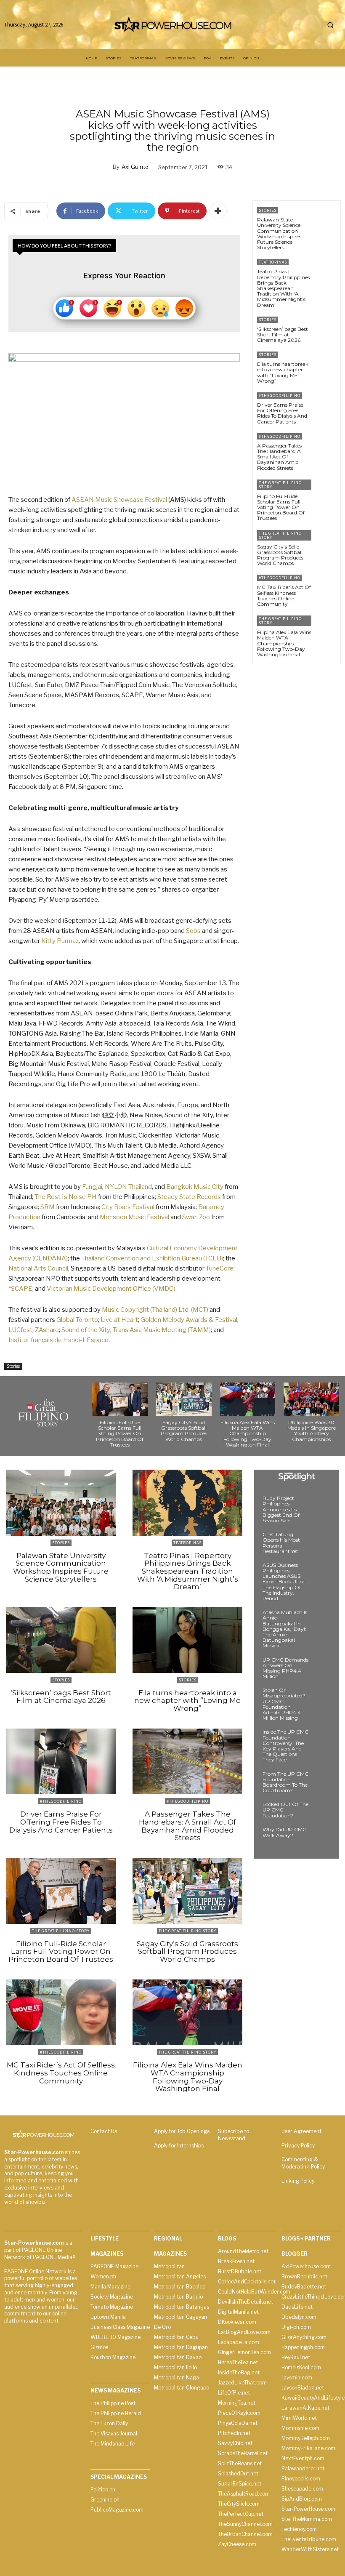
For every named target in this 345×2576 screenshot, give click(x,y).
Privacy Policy (298, 2146)
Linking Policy (298, 2181)
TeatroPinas (273, 262)
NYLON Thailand (128, 1187)
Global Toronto (77, 1320)
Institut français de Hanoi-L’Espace (58, 1340)
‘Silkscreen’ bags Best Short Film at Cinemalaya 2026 (283, 334)
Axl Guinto (135, 167)
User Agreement (301, 2131)
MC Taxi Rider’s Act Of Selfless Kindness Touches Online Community (284, 595)
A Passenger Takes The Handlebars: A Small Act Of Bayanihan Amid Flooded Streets (279, 457)
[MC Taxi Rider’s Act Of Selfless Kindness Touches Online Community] (326, 587)
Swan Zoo (196, 1217)
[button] (330, 25)
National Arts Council (38, 1268)
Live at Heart (119, 1320)
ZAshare (47, 1330)
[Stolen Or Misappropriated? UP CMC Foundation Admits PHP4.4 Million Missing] (322, 1698)
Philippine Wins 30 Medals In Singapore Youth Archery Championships (312, 1431)
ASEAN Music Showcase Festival (119, 500)
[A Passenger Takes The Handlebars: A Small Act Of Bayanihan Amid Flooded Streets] (326, 445)
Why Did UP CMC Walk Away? (284, 1832)
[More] (218, 211)
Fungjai (92, 1187)
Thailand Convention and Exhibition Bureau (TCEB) (152, 1258)
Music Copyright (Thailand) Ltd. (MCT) (155, 1310)
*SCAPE (20, 1289)
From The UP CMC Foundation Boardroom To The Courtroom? (285, 1782)
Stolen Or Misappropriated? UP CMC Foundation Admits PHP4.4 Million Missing (284, 1704)
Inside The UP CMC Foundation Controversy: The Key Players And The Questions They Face (285, 1746)
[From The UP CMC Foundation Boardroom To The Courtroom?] (322, 1782)
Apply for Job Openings (182, 2131)
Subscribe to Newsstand (234, 2135)
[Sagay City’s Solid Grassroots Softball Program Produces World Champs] (326, 542)
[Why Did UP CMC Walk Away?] (322, 1837)
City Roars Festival (128, 1207)
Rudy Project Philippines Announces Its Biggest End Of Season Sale (281, 1509)
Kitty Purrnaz (60, 941)
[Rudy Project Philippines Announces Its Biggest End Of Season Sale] (322, 1506)
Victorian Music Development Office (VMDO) (111, 1289)
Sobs (193, 931)
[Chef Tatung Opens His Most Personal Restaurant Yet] (322, 1542)
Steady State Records (189, 1197)
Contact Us (104, 2131)
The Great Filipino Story (280, 485)
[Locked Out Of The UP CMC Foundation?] (322, 1812)
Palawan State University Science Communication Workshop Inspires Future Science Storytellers (279, 233)
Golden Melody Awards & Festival (189, 1320)
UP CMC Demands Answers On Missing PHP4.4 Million (285, 1668)
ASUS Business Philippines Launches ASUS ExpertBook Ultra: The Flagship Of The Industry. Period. (284, 1582)
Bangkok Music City (195, 1187)
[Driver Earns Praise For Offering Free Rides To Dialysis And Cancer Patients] (326, 404)
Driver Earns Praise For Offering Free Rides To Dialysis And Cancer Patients (282, 413)
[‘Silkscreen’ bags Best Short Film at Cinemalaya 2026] (326, 329)
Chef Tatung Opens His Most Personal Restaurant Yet (281, 1543)
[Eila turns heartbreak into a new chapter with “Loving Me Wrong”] (326, 364)
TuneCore (220, 1268)
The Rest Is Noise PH (66, 1197)
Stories (13, 1366)
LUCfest (20, 1330)
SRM (48, 1207)
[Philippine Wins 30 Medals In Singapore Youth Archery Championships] (311, 1399)
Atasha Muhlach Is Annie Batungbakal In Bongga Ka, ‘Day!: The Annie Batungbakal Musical (285, 1629)
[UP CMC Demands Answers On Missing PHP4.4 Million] (322, 1668)
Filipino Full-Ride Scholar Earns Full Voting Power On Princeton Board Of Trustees (281, 507)
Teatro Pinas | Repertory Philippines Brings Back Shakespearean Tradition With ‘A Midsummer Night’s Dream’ (283, 288)
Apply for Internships (179, 2146)
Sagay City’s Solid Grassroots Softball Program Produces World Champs (280, 555)
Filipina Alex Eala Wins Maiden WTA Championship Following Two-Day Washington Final (284, 643)
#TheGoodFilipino (280, 396)
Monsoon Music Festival (134, 1217)
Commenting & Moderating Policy (303, 2163)
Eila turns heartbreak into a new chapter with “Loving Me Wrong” (283, 372)
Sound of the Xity (86, 1330)
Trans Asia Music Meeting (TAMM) (162, 1330)
